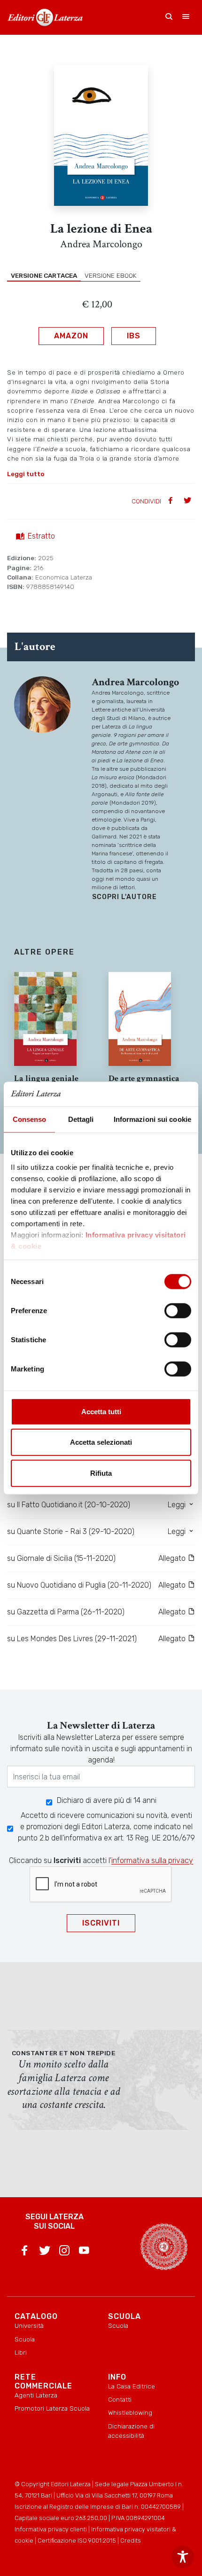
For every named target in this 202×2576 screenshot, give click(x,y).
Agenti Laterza (36, 2395)
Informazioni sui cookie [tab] (152, 1119)
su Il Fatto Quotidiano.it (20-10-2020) (69, 1505)
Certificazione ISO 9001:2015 (77, 2541)
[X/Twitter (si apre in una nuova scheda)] (45, 2252)
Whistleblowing (130, 2412)
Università (29, 2325)
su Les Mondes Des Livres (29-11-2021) (72, 1639)
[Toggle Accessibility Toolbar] (183, 2557)
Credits (131, 2541)
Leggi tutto (26, 474)
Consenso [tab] (30, 1119)
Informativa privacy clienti (51, 2529)
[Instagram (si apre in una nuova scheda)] (64, 2252)
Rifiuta (101, 1473)
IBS (134, 336)
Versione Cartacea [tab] (44, 275)
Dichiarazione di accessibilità (131, 2431)
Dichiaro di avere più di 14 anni (107, 1800)
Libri (21, 2352)
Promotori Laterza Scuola (52, 2408)
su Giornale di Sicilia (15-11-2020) (61, 1558)
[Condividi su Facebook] (171, 501)
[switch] (178, 1311)
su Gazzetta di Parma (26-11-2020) (66, 1612)
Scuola (25, 2339)
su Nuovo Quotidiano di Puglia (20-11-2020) (79, 1585)
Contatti (120, 2399)
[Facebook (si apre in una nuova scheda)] (24, 2252)
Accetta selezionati (101, 1442)
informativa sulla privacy (152, 1860)
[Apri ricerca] (169, 17)
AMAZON (71, 336)
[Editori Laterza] (45, 17)
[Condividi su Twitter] (188, 501)
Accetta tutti (101, 1412)
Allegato (173, 1558)
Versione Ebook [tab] (111, 275)
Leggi (178, 1505)
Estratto (41, 536)
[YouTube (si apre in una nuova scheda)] (84, 2252)
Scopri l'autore (124, 897)
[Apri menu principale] (186, 17)
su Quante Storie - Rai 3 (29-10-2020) (71, 1531)
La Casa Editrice (132, 2386)
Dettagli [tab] (81, 1119)
